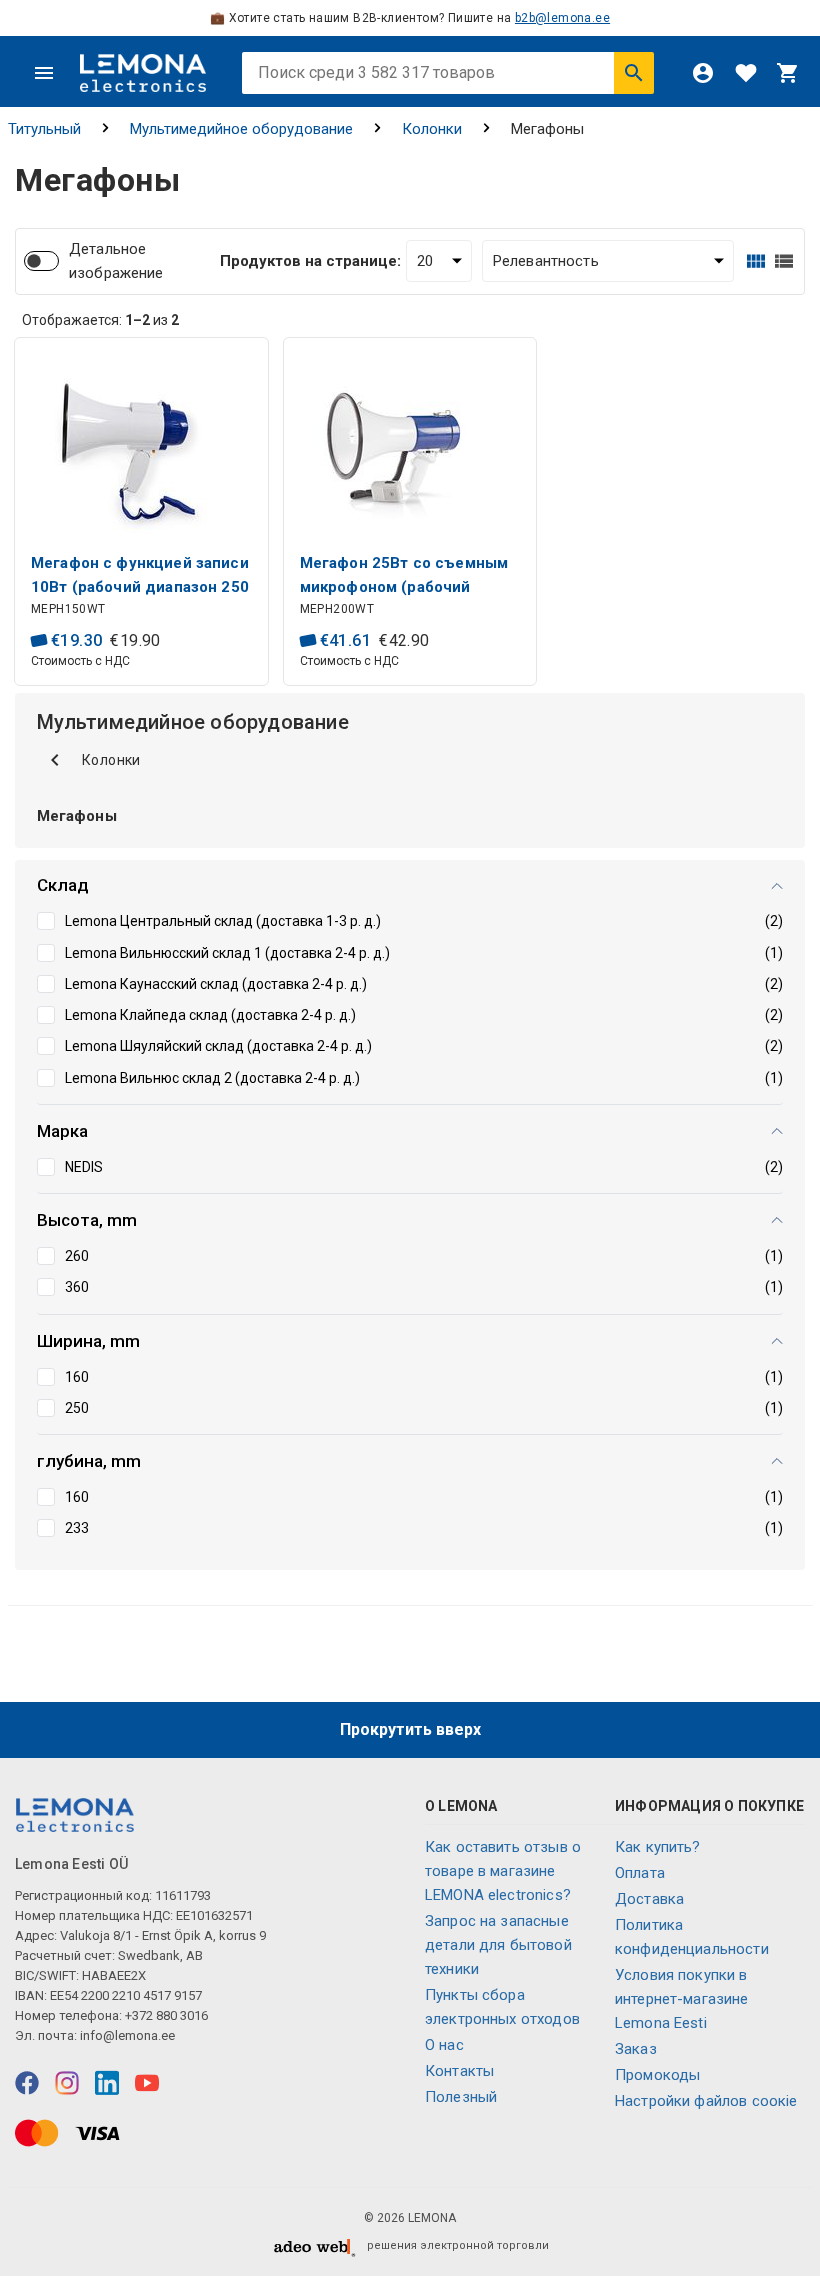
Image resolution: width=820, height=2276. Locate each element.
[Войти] (703, 73)
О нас (444, 2045)
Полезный (461, 2097)
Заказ (636, 2049)
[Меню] (44, 73)
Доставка (649, 1899)
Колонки (432, 129)
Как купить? (658, 1847)
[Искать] (634, 73)
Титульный (44, 129)
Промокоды (657, 2075)
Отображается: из (100, 320)
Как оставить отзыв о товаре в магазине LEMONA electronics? (503, 1871)
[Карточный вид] (756, 261)
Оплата (640, 1873)
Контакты (459, 2071)
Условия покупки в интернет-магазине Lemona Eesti (682, 1999)
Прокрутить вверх (410, 1729)
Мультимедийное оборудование (241, 129)
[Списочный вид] (784, 261)
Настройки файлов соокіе (706, 2101)
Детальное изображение (116, 261)
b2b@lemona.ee (562, 18)
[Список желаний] (746, 73)
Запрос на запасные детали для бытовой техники (498, 1945)
